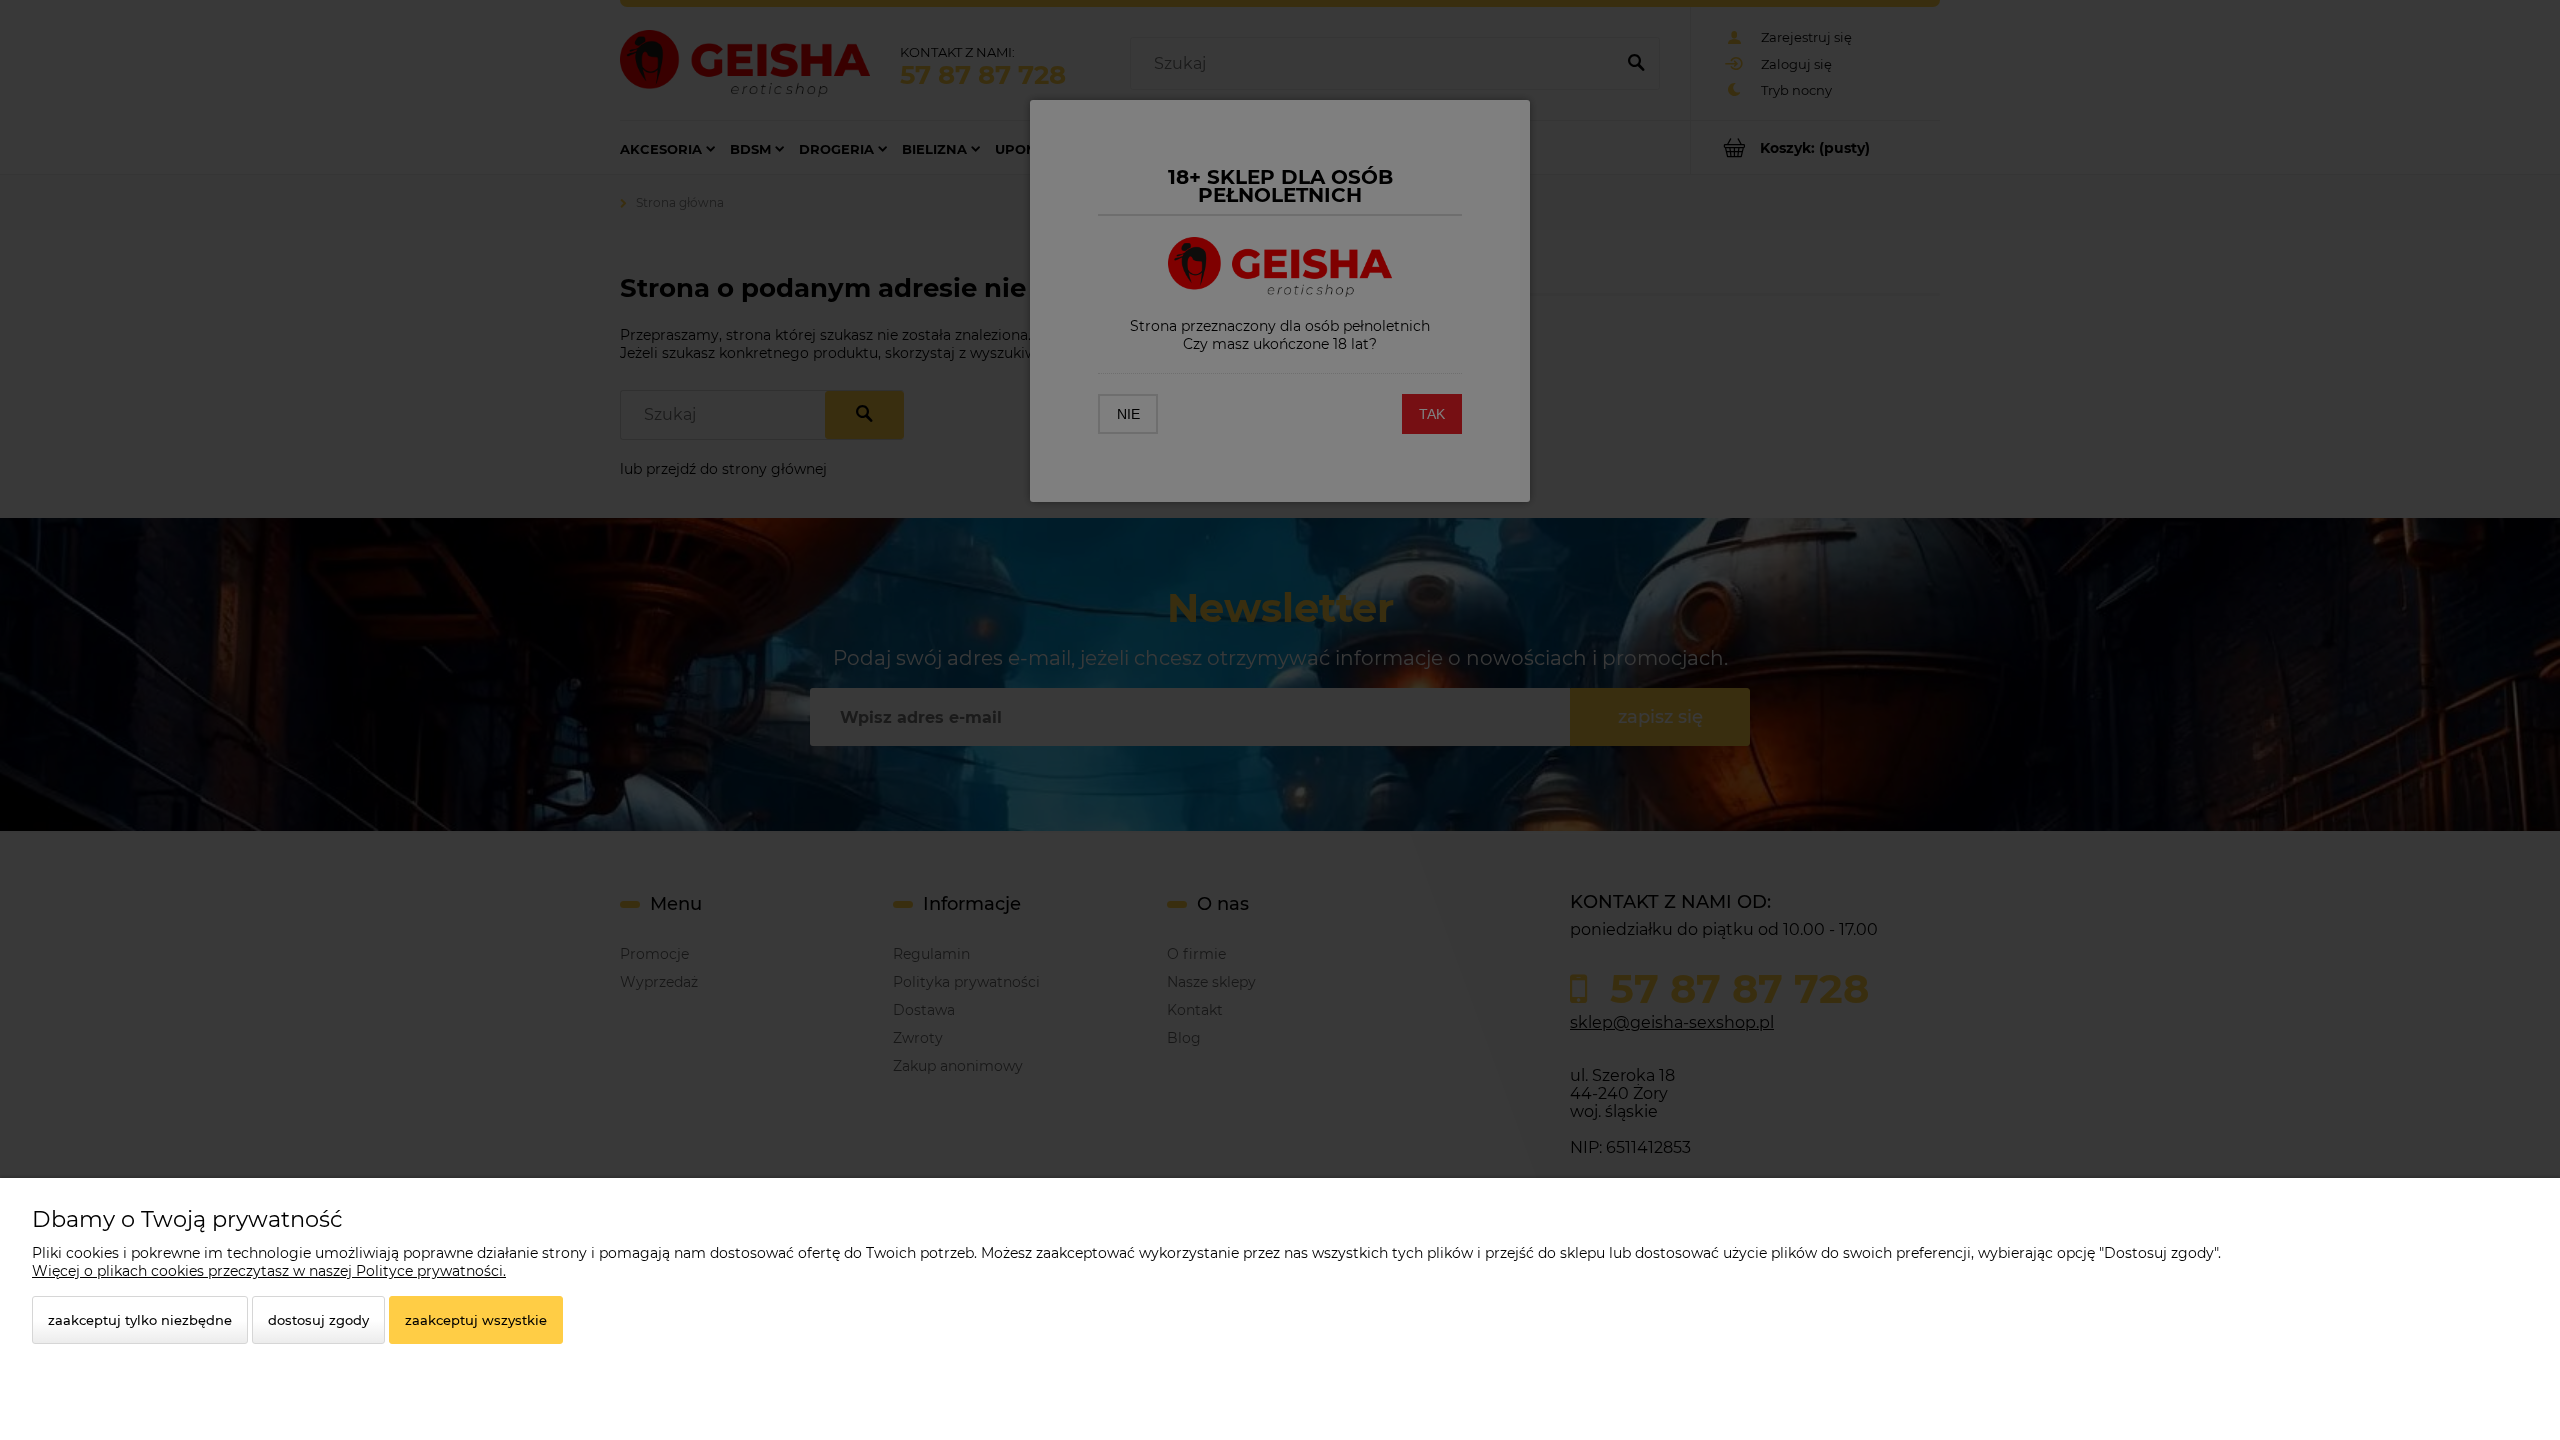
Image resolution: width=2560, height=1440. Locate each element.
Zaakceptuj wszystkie (476, 1320)
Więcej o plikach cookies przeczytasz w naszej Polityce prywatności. (269, 1271)
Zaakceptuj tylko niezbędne (140, 1320)
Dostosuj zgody (318, 1320)
